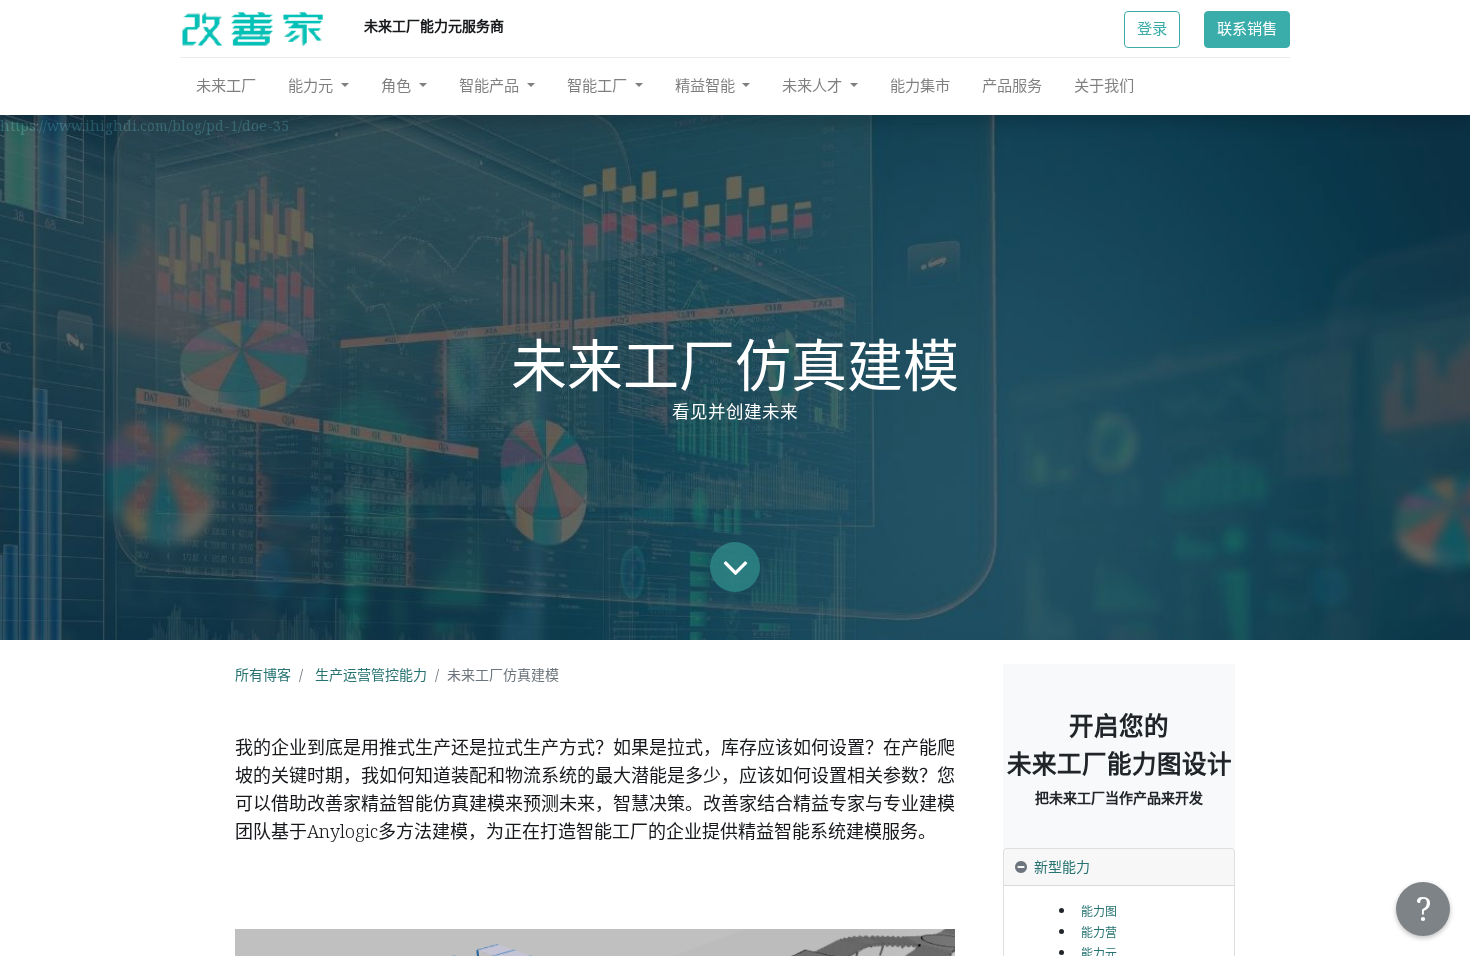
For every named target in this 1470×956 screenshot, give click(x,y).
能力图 (1099, 911)
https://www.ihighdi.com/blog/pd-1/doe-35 (144, 125)
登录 (1152, 28)
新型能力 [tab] (1062, 866)
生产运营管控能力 (371, 674)
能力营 (1099, 932)
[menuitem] (226, 85)
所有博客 (263, 674)
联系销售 (1247, 28)
